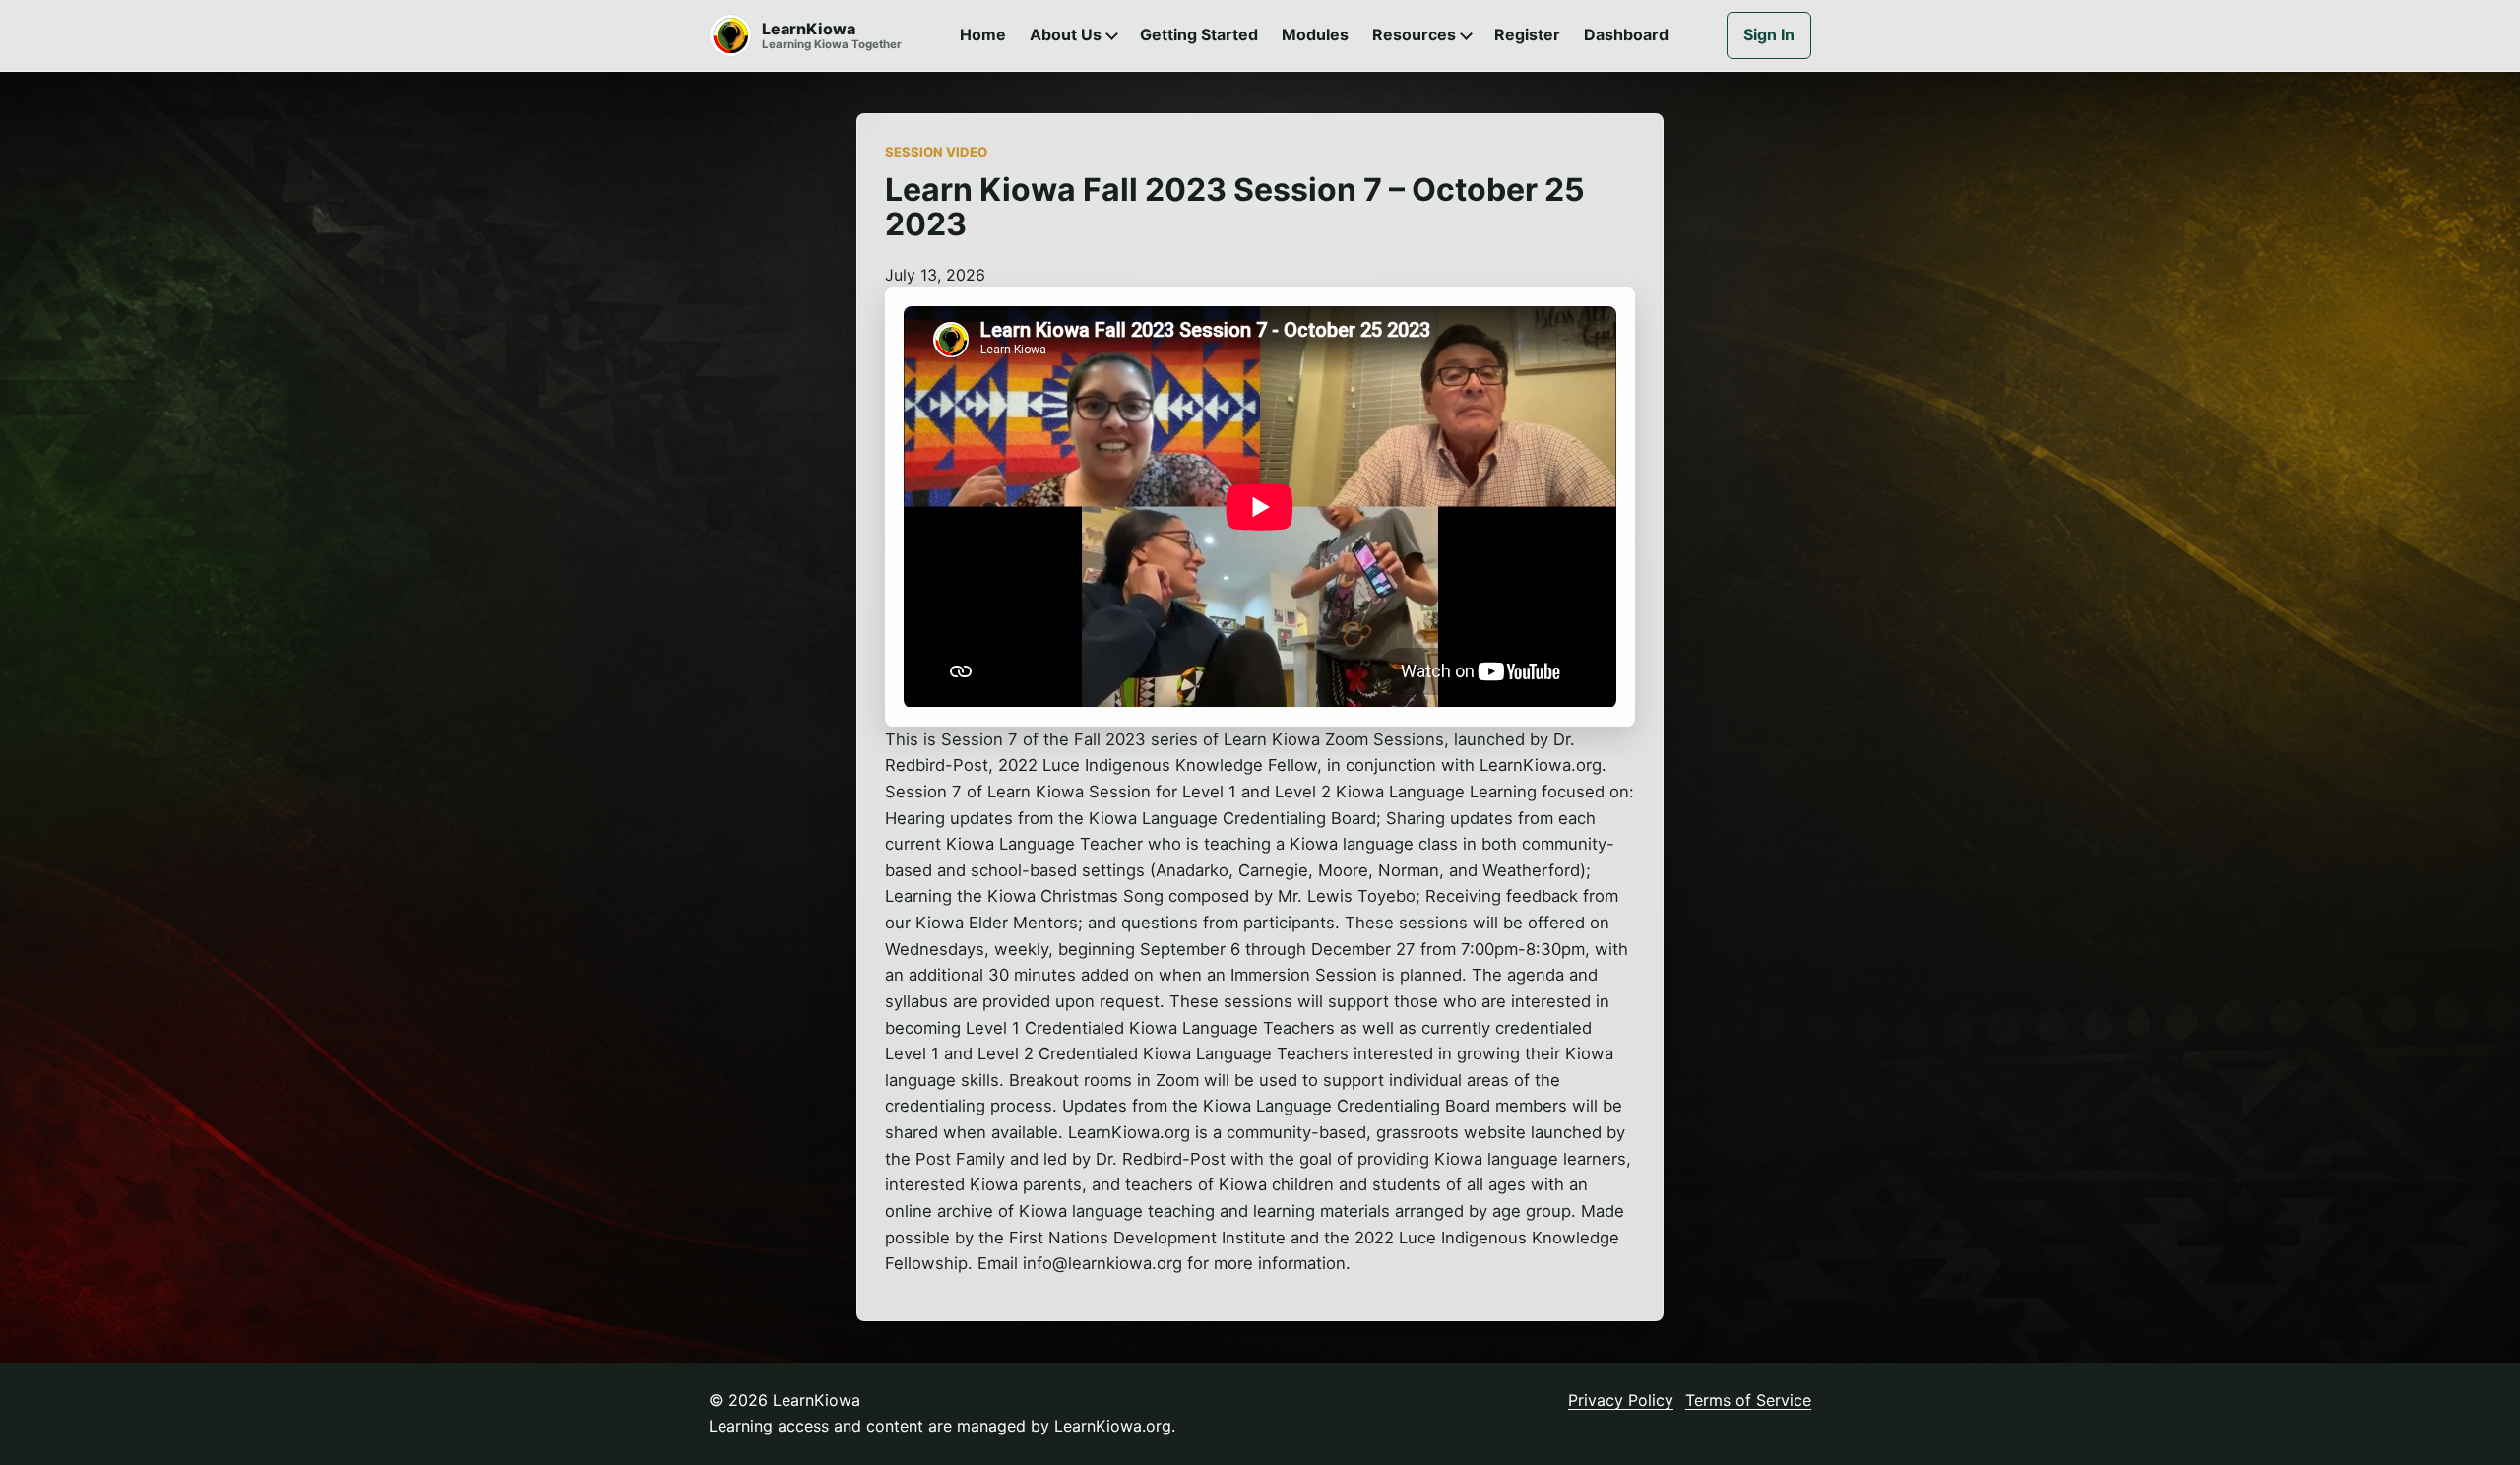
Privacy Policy (1621, 1400)
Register (1527, 34)
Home (983, 34)
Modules (1315, 34)
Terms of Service (1748, 1400)
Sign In (1769, 34)
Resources (1414, 34)
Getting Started (1199, 34)
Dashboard (1626, 34)
